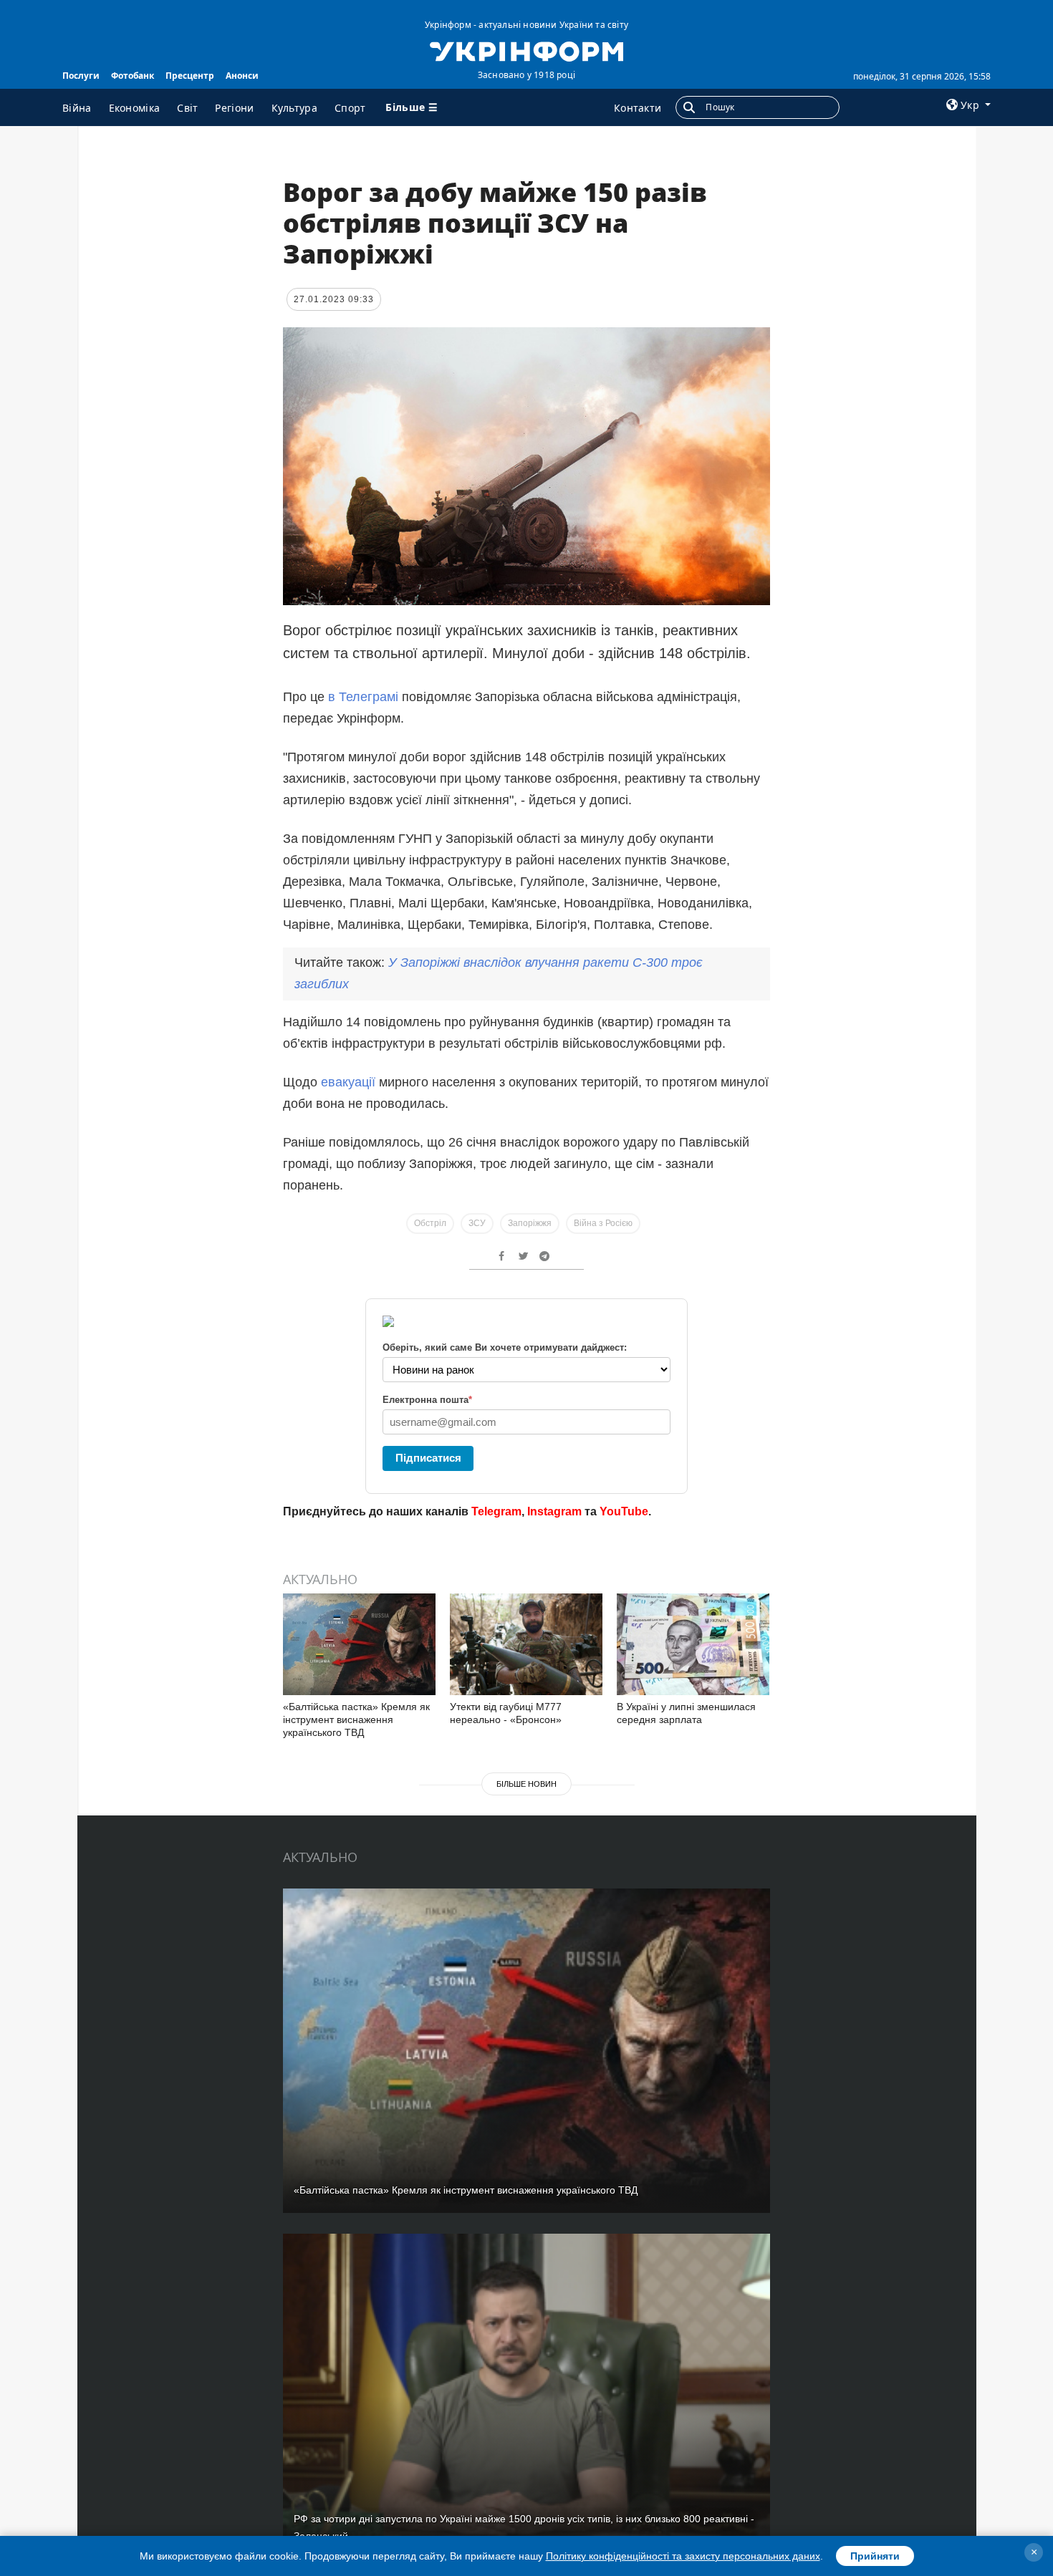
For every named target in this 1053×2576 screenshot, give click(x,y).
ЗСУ (477, 1223)
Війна (77, 108)
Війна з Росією (603, 1223)
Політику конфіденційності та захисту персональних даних (683, 2556)
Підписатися (428, 1458)
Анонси (242, 76)
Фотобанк (133, 76)
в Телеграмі (363, 697)
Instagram (554, 1511)
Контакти (638, 108)
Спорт (350, 108)
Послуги (81, 76)
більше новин (526, 1784)
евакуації (348, 1082)
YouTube (624, 1511)
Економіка (135, 108)
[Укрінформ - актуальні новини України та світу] (526, 50)
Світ (187, 108)
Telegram (496, 1511)
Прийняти (875, 2556)
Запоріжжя (530, 1223)
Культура (294, 108)
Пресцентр (190, 76)
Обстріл (430, 1223)
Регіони (234, 108)
